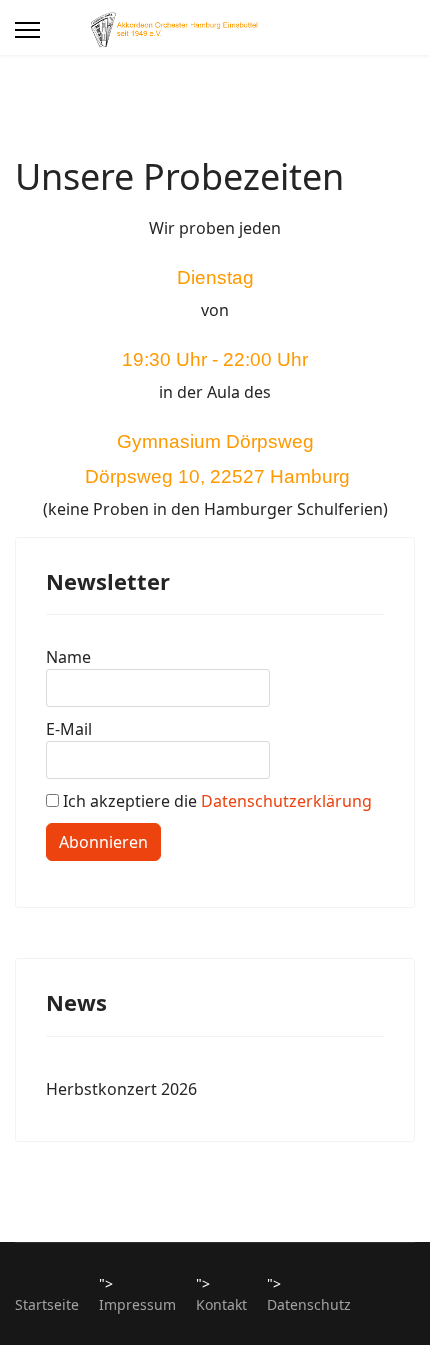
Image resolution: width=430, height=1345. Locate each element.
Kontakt (221, 1304)
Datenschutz (309, 1304)
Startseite (47, 1304)
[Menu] (27, 30)
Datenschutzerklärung (286, 801)
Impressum (137, 1304)
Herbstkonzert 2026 (121, 1089)
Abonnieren (103, 842)
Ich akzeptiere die (215, 801)
